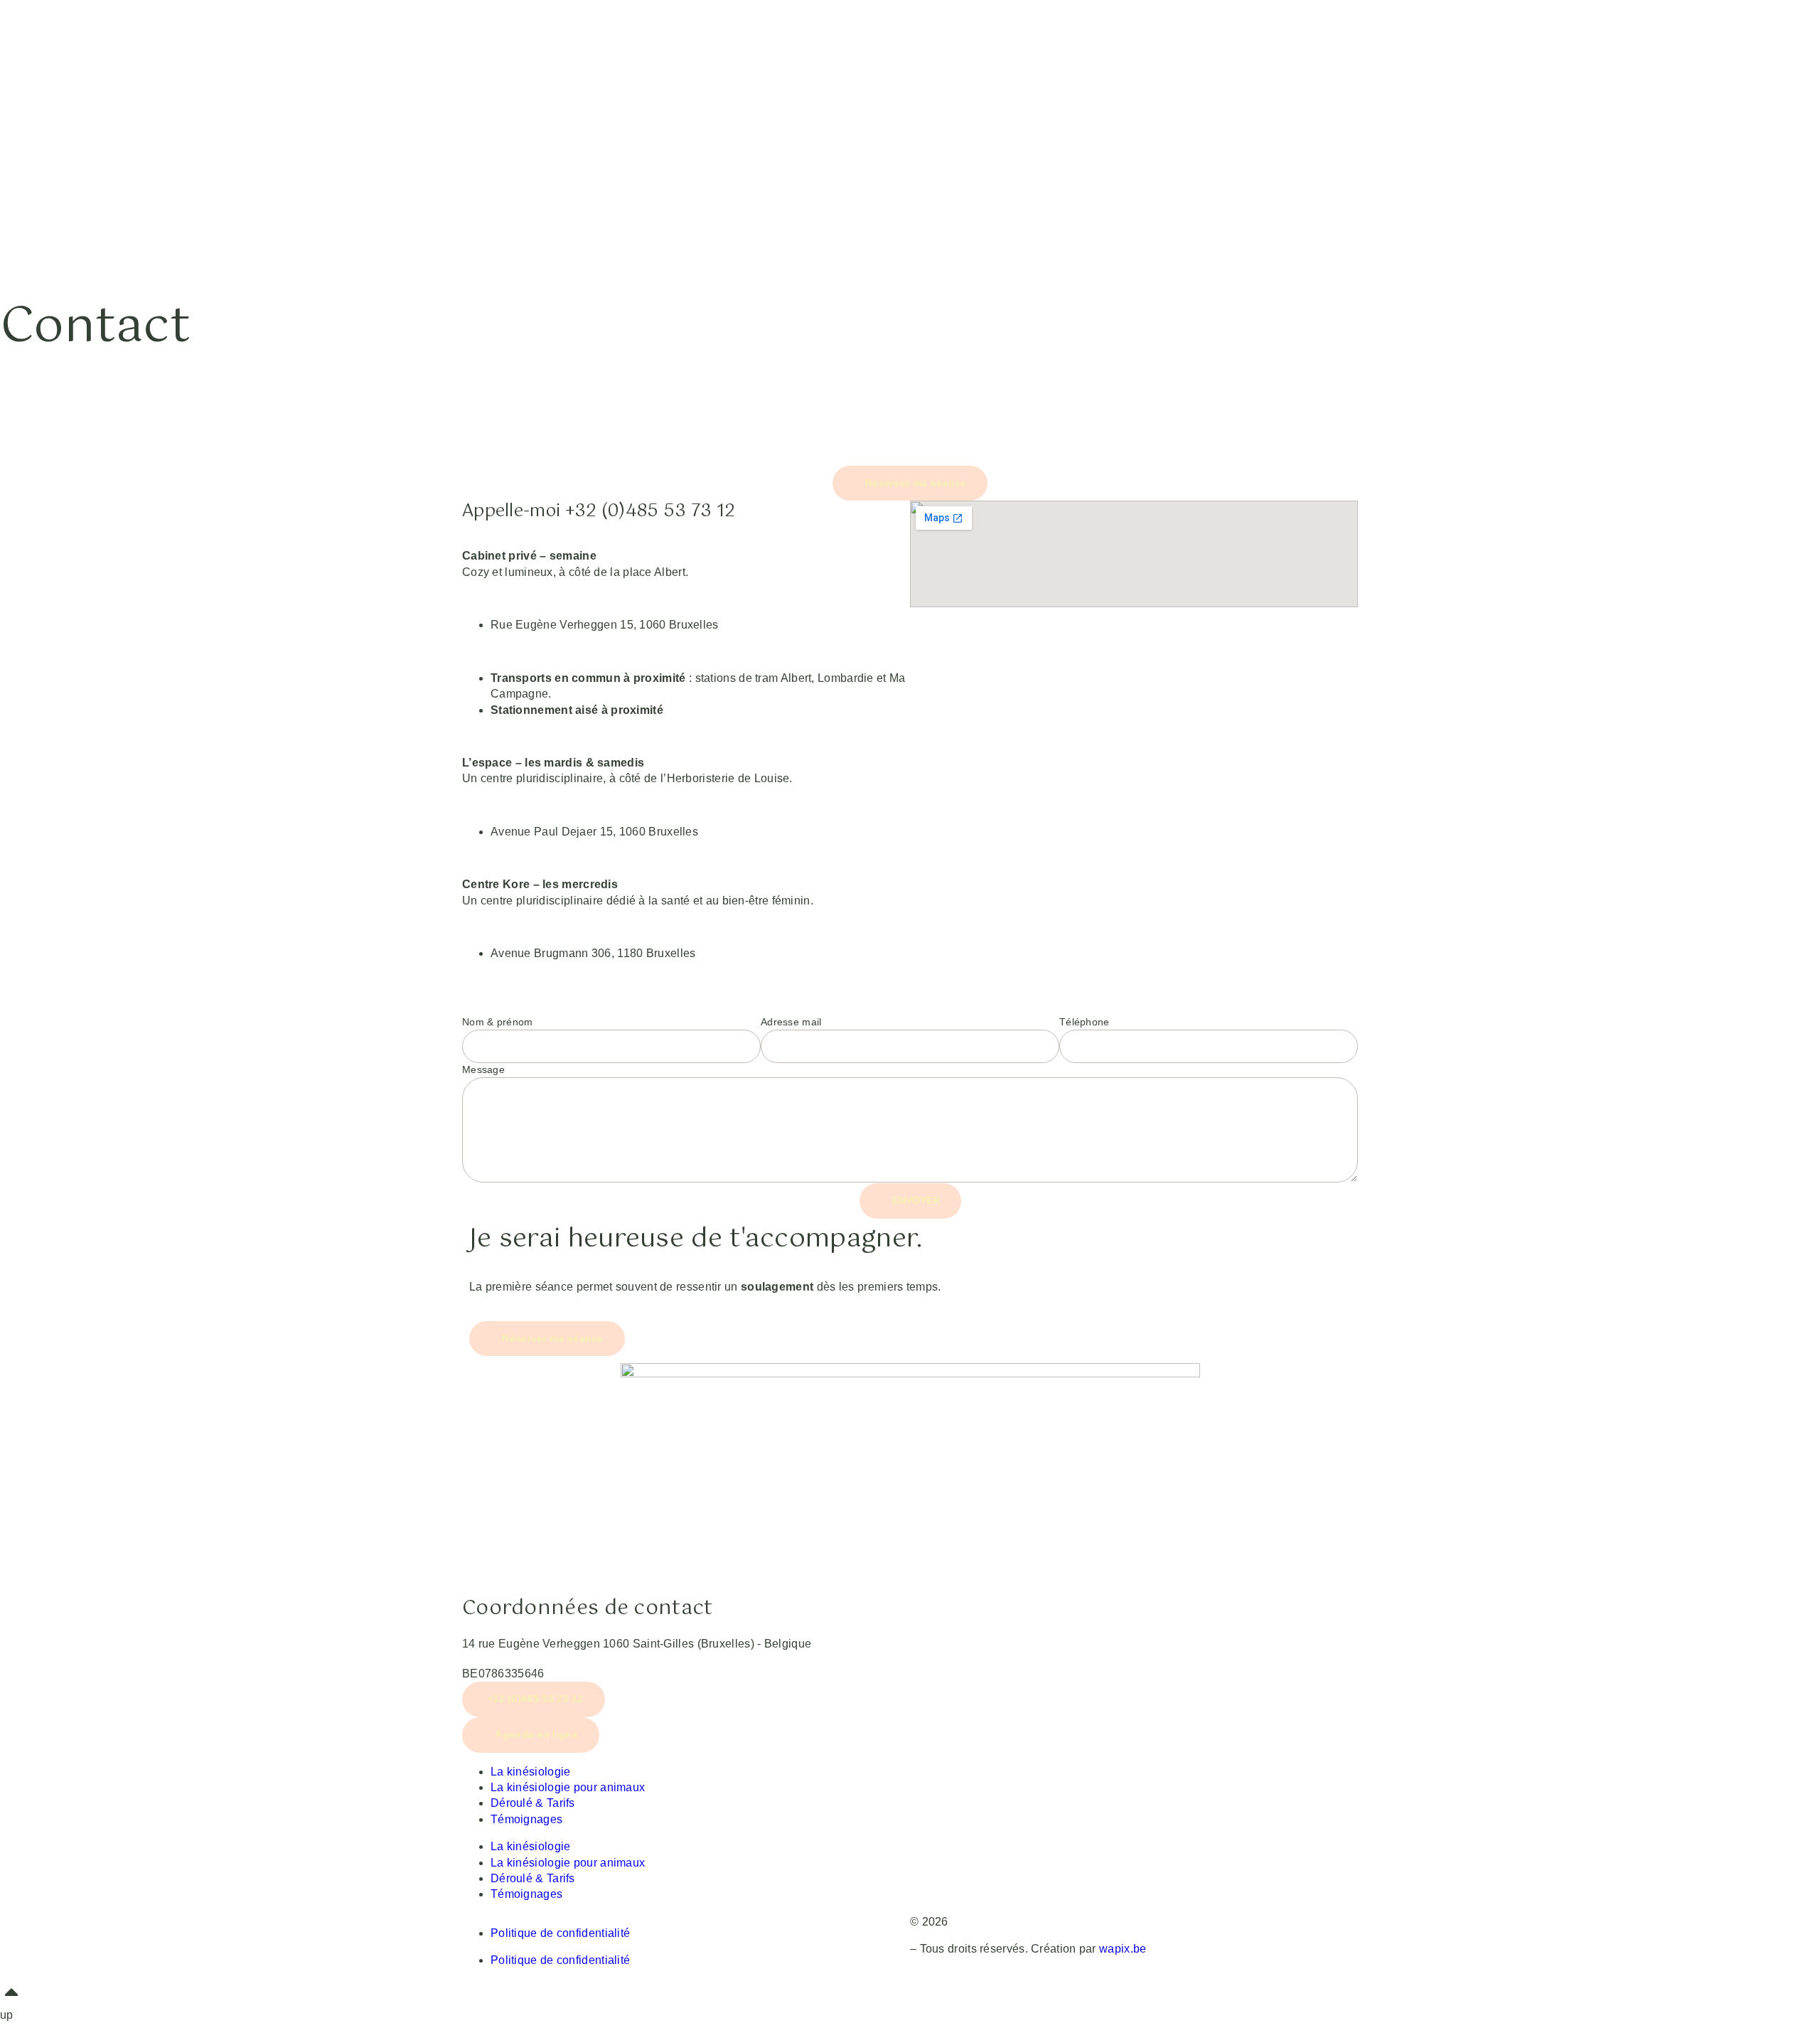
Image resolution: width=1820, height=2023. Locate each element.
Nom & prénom (498, 1022)
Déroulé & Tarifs (533, 1803)
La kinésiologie (531, 1772)
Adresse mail (791, 1022)
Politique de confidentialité (560, 1933)
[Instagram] (1077, 1771)
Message (483, 1069)
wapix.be (1123, 1949)
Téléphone (1085, 1022)
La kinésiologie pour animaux (568, 1787)
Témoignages (526, 1819)
